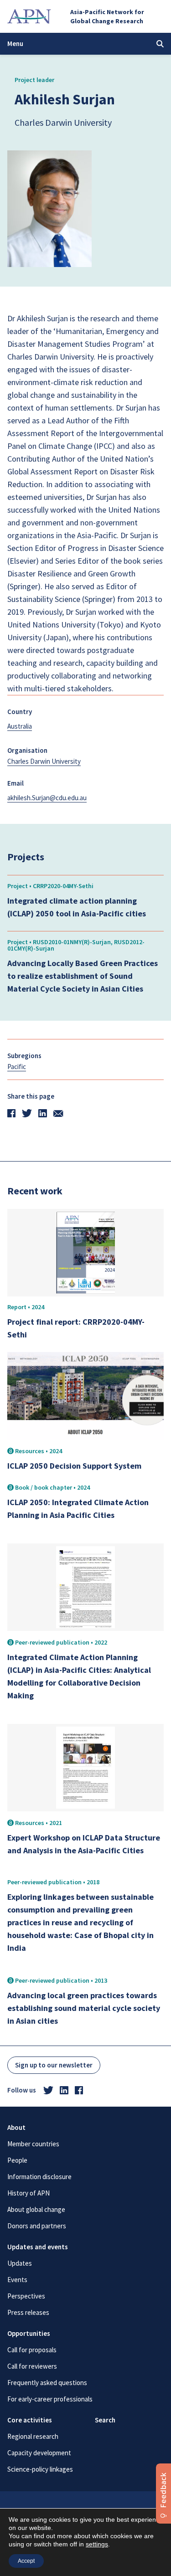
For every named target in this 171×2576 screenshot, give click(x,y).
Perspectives (26, 2296)
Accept (26, 2561)
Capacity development (39, 2453)
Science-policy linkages (40, 2469)
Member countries (33, 2144)
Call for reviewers (32, 2366)
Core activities (30, 2420)
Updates (20, 2263)
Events (17, 2280)
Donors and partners (37, 2226)
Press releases (28, 2312)
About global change (36, 2209)
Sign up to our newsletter (54, 2065)
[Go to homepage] (29, 16)
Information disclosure (39, 2177)
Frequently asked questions (47, 2383)
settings (97, 2544)
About (16, 2127)
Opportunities (29, 2333)
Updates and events (38, 2247)
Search (105, 2420)
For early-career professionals (50, 2399)
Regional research (33, 2436)
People (17, 2160)
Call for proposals (32, 2350)
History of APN (28, 2193)
